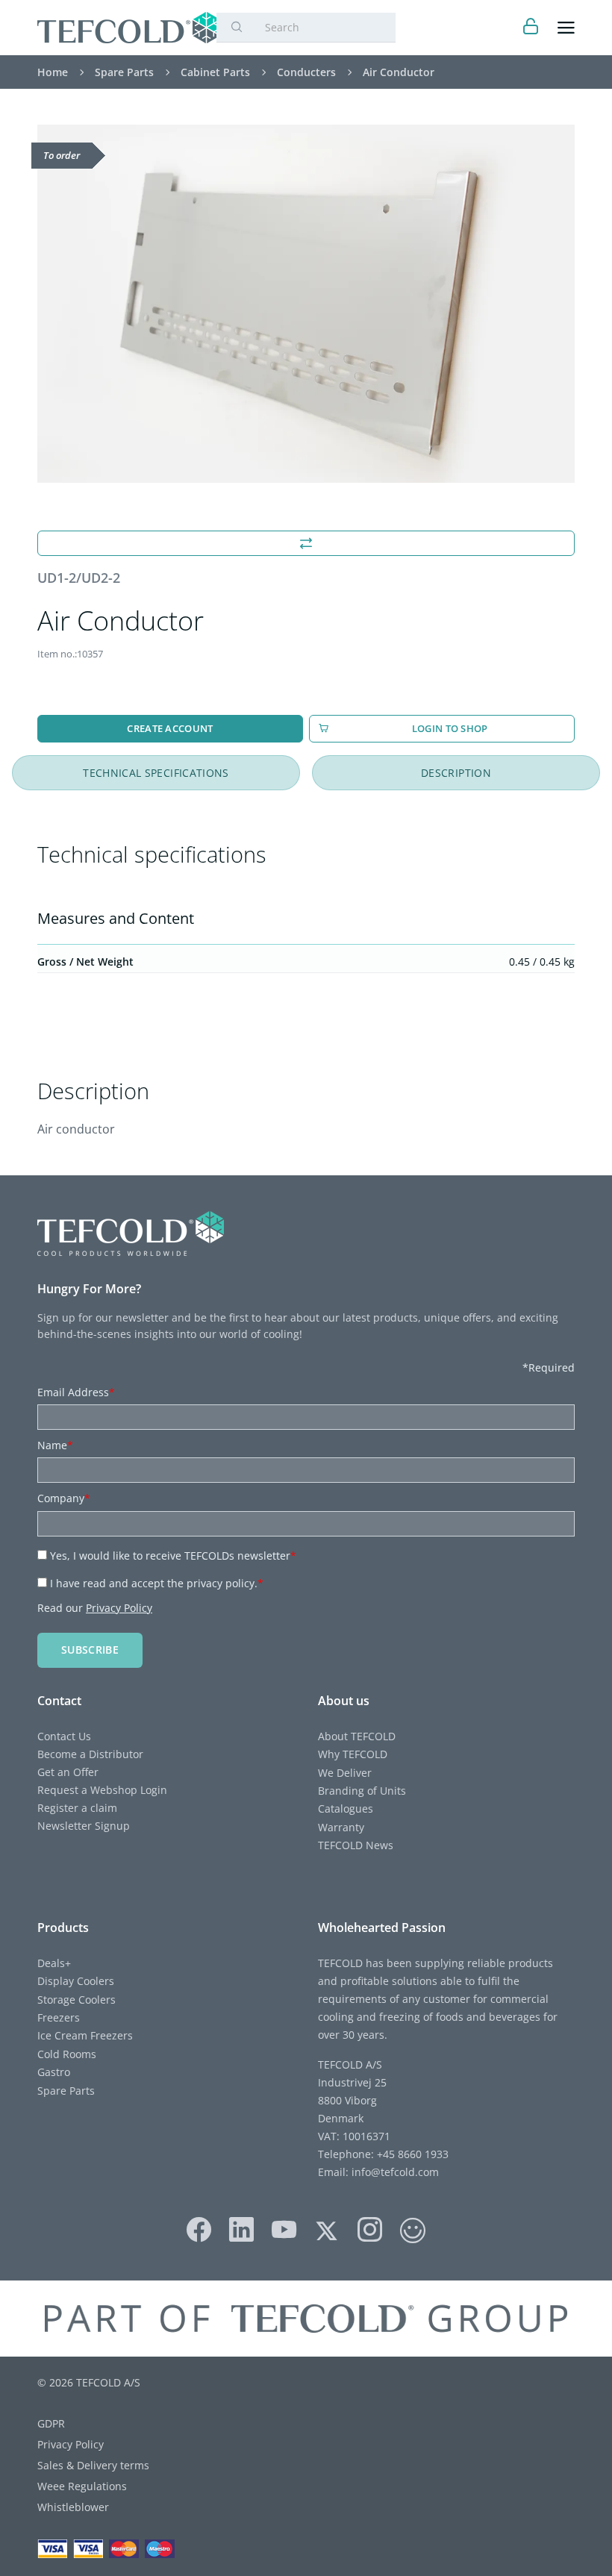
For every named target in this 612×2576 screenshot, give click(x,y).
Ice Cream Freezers (85, 2035)
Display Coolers (76, 1981)
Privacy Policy (119, 1608)
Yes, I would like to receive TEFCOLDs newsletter (173, 1556)
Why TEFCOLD (353, 1754)
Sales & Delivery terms (93, 2465)
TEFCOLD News (356, 1845)
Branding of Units (362, 1791)
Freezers (59, 2017)
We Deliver (345, 1773)
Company (64, 1498)
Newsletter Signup (84, 1826)
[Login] (531, 28)
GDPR (51, 2423)
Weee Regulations (82, 2486)
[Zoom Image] (306, 304)
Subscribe (90, 1650)
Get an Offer (68, 1772)
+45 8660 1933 (411, 2154)
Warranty (341, 1827)
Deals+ (54, 1963)
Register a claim (77, 1808)
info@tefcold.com (395, 2172)
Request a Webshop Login (102, 1790)
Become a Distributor (90, 1754)
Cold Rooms (67, 2054)
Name (55, 1445)
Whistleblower (73, 2507)
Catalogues (346, 1808)
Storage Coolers (76, 2000)
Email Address (76, 1392)
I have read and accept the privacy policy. (157, 1583)
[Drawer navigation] (566, 28)
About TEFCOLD (357, 1736)
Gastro (54, 2072)
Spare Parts (66, 2091)
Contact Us (64, 1736)
